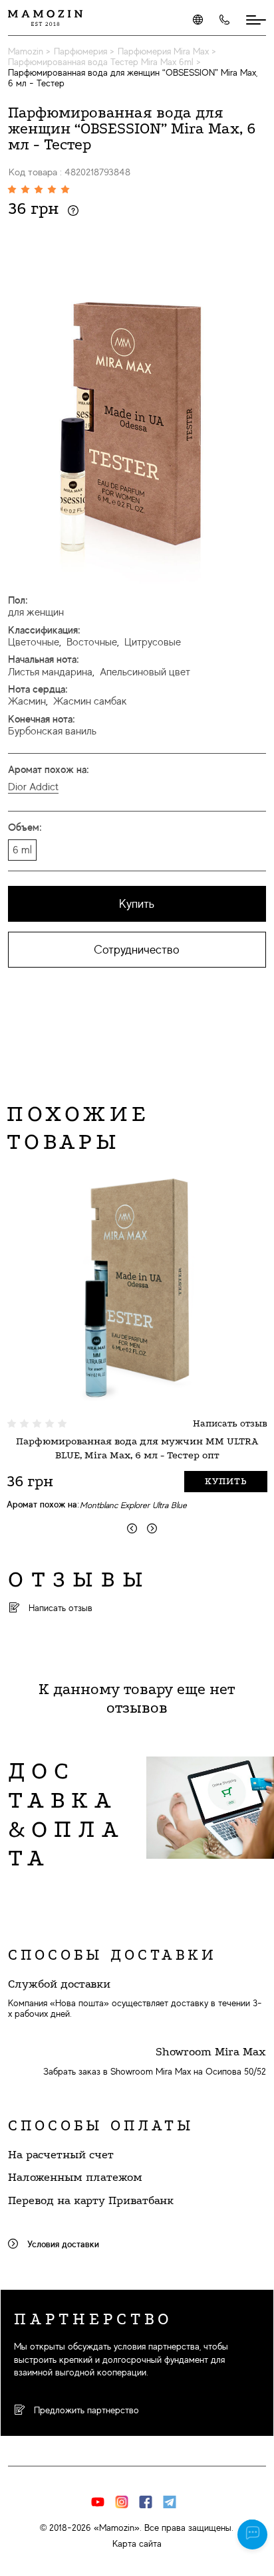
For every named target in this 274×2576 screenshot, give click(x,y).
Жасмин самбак (90, 701)
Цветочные (34, 642)
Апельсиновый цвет (145, 672)
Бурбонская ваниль (52, 731)
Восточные (92, 642)
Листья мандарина (50, 672)
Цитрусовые (153, 642)
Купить (137, 904)
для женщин (36, 612)
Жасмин (27, 701)
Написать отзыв (230, 1423)
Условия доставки (62, 2244)
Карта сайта (137, 2543)
